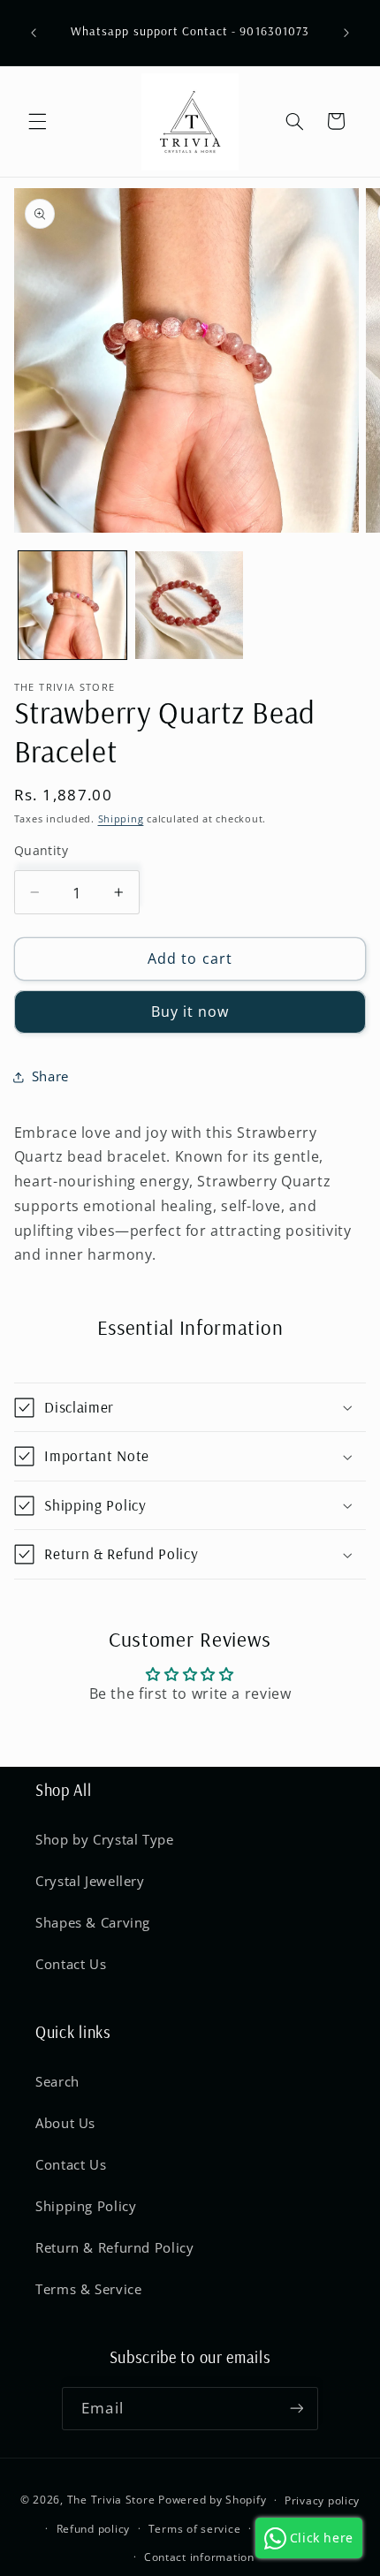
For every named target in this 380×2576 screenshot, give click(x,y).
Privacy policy (322, 2500)
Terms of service (195, 2529)
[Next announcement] (346, 33)
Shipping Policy (86, 2206)
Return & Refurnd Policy (115, 2247)
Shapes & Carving (93, 1922)
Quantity (41, 850)
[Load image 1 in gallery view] (72, 605)
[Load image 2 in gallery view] (189, 605)
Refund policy (94, 2529)
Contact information (199, 2557)
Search (57, 2081)
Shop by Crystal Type (105, 1839)
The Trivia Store (111, 2500)
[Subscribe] (296, 2409)
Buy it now (190, 1011)
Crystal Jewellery (90, 1881)
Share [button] (50, 1076)
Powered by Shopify (212, 2500)
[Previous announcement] (34, 33)
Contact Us (71, 1964)
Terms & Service (88, 2289)
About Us (65, 2123)
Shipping (121, 819)
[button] (37, 121)
